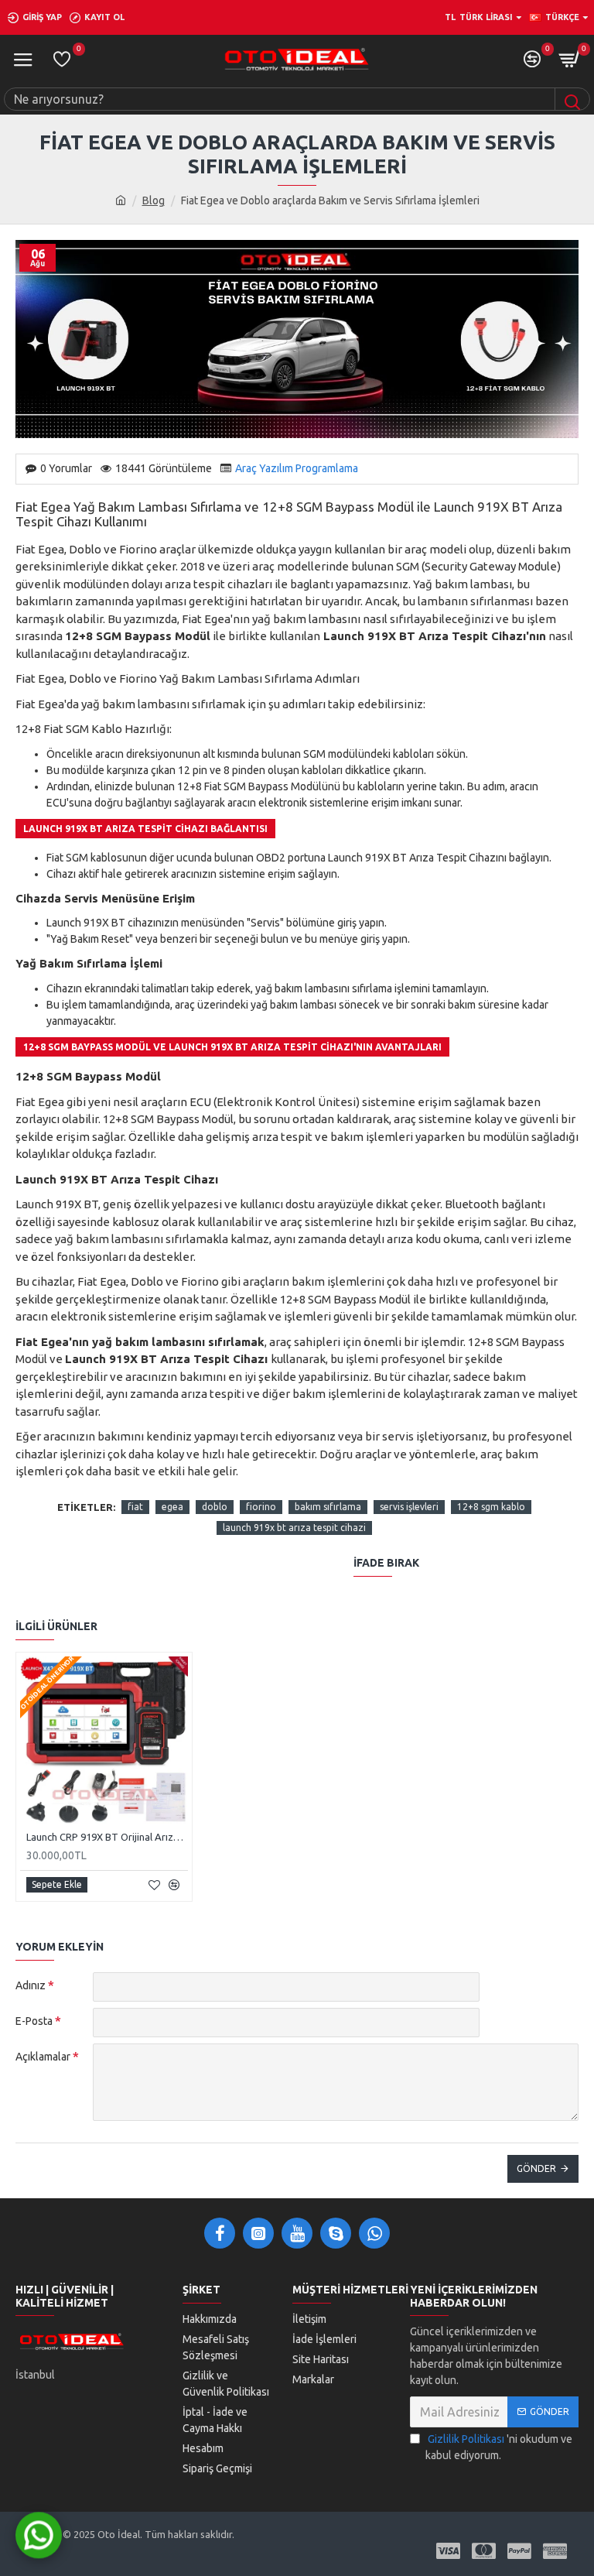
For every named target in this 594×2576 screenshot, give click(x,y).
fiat (135, 1507)
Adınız (31, 1985)
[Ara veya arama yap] (572, 99)
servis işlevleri (409, 1507)
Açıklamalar (43, 2057)
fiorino (261, 1507)
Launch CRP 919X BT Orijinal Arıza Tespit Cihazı (107, 1837)
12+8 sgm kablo (491, 1507)
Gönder (536, 2168)
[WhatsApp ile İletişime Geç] (39, 2537)
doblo (215, 1507)
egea (172, 1507)
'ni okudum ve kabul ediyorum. (499, 2447)
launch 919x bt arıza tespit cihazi (294, 1528)
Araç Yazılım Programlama (297, 468)
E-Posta (34, 2021)
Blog (154, 200)
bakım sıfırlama (328, 1507)
